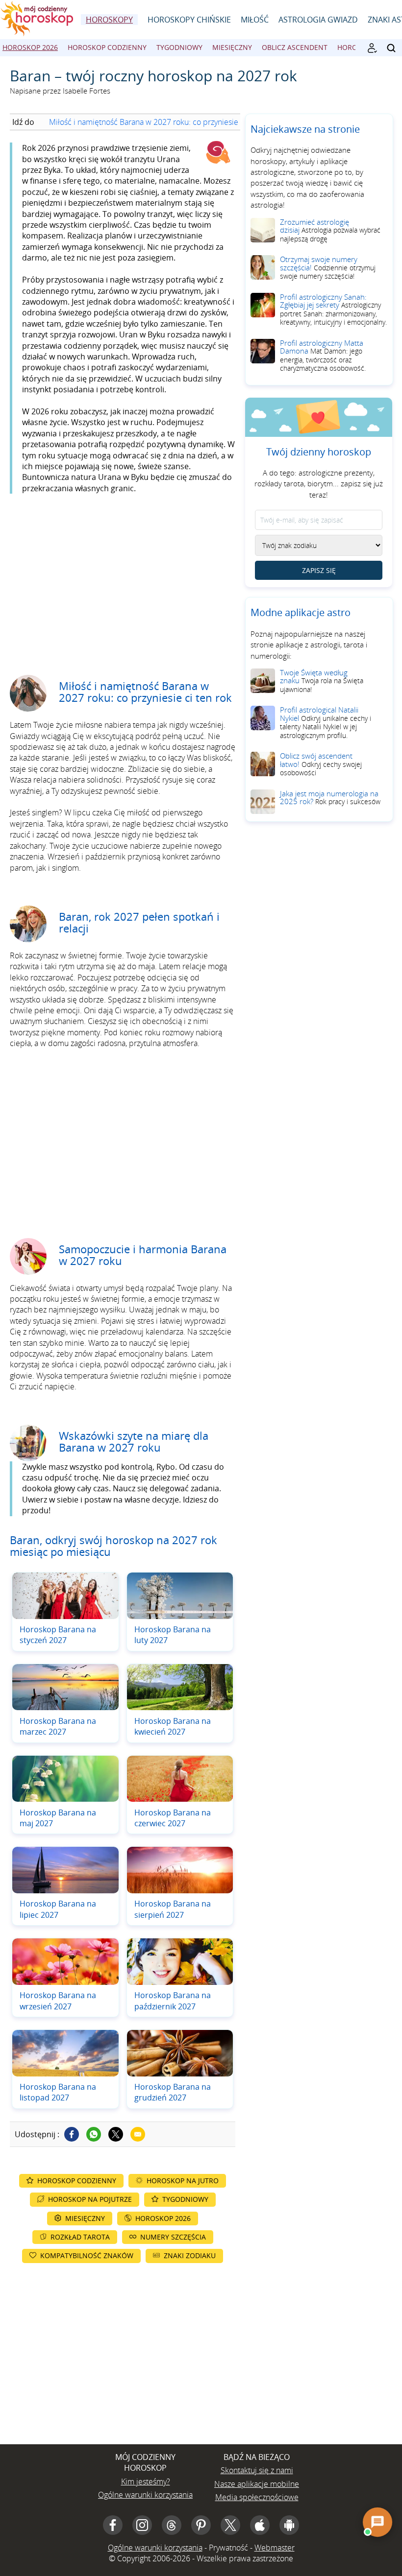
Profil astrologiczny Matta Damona (323, 356)
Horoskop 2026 (30, 47)
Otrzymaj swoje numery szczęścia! (328, 267)
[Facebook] (72, 2134)
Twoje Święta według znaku (322, 681)
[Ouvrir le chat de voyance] (377, 2522)
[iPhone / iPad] (260, 2525)
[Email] (138, 2134)
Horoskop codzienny (107, 47)
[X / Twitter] (230, 2525)
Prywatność (228, 2548)
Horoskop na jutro (183, 2181)
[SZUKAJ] (391, 48)
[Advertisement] (123, 577)
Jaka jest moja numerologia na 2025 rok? (330, 798)
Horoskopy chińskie (189, 20)
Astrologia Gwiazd (318, 20)
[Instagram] (142, 2525)
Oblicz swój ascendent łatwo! (321, 764)
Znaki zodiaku (190, 2255)
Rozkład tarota (80, 2237)
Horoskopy (109, 20)
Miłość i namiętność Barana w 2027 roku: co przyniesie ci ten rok (161, 122)
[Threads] (172, 2525)
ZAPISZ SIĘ (319, 570)
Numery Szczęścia (173, 2237)
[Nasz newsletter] (372, 48)
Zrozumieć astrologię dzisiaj (330, 230)
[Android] (289, 2525)
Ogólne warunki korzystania (145, 2495)
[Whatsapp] (94, 2134)
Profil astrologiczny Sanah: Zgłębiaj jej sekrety (333, 310)
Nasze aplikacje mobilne (257, 2484)
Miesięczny (232, 47)
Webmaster (275, 2548)
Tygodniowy (179, 47)
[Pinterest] (201, 2525)
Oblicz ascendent (295, 47)
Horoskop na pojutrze (90, 2199)
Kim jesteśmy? (146, 2481)
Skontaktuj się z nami (257, 2470)
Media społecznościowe (257, 2497)
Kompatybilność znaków (87, 2255)
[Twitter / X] (116, 2134)
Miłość (255, 20)
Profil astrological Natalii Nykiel (326, 722)
